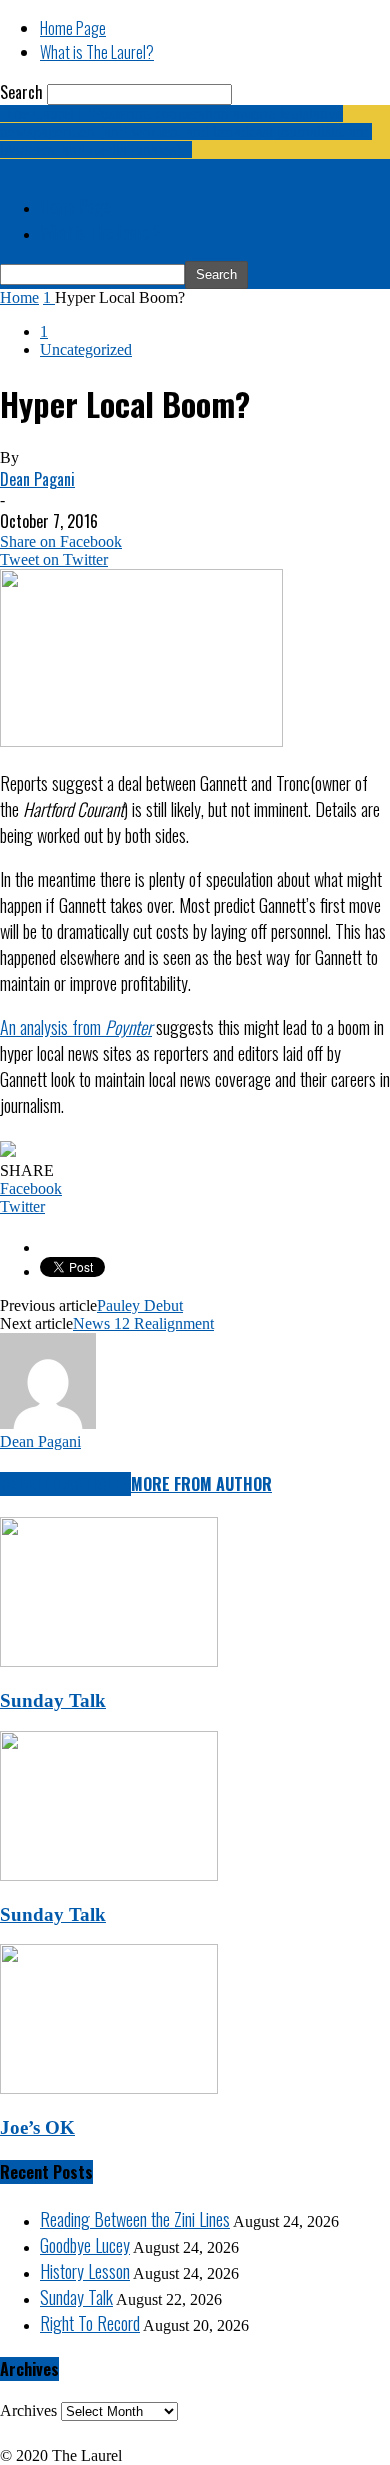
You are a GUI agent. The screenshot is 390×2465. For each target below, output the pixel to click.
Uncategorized (86, 349)
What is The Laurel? (97, 52)
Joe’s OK (37, 2127)
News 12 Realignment (143, 1323)
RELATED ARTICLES (65, 1484)
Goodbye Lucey (85, 2245)
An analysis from (76, 1027)
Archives (28, 2410)
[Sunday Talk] (109, 1661)
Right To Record (90, 2323)
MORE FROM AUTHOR (201, 1484)
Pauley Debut (140, 1305)
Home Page (73, 28)
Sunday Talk (53, 1700)
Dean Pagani (37, 479)
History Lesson (85, 2271)
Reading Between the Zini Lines (135, 2219)
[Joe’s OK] (109, 2088)
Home (19, 297)
